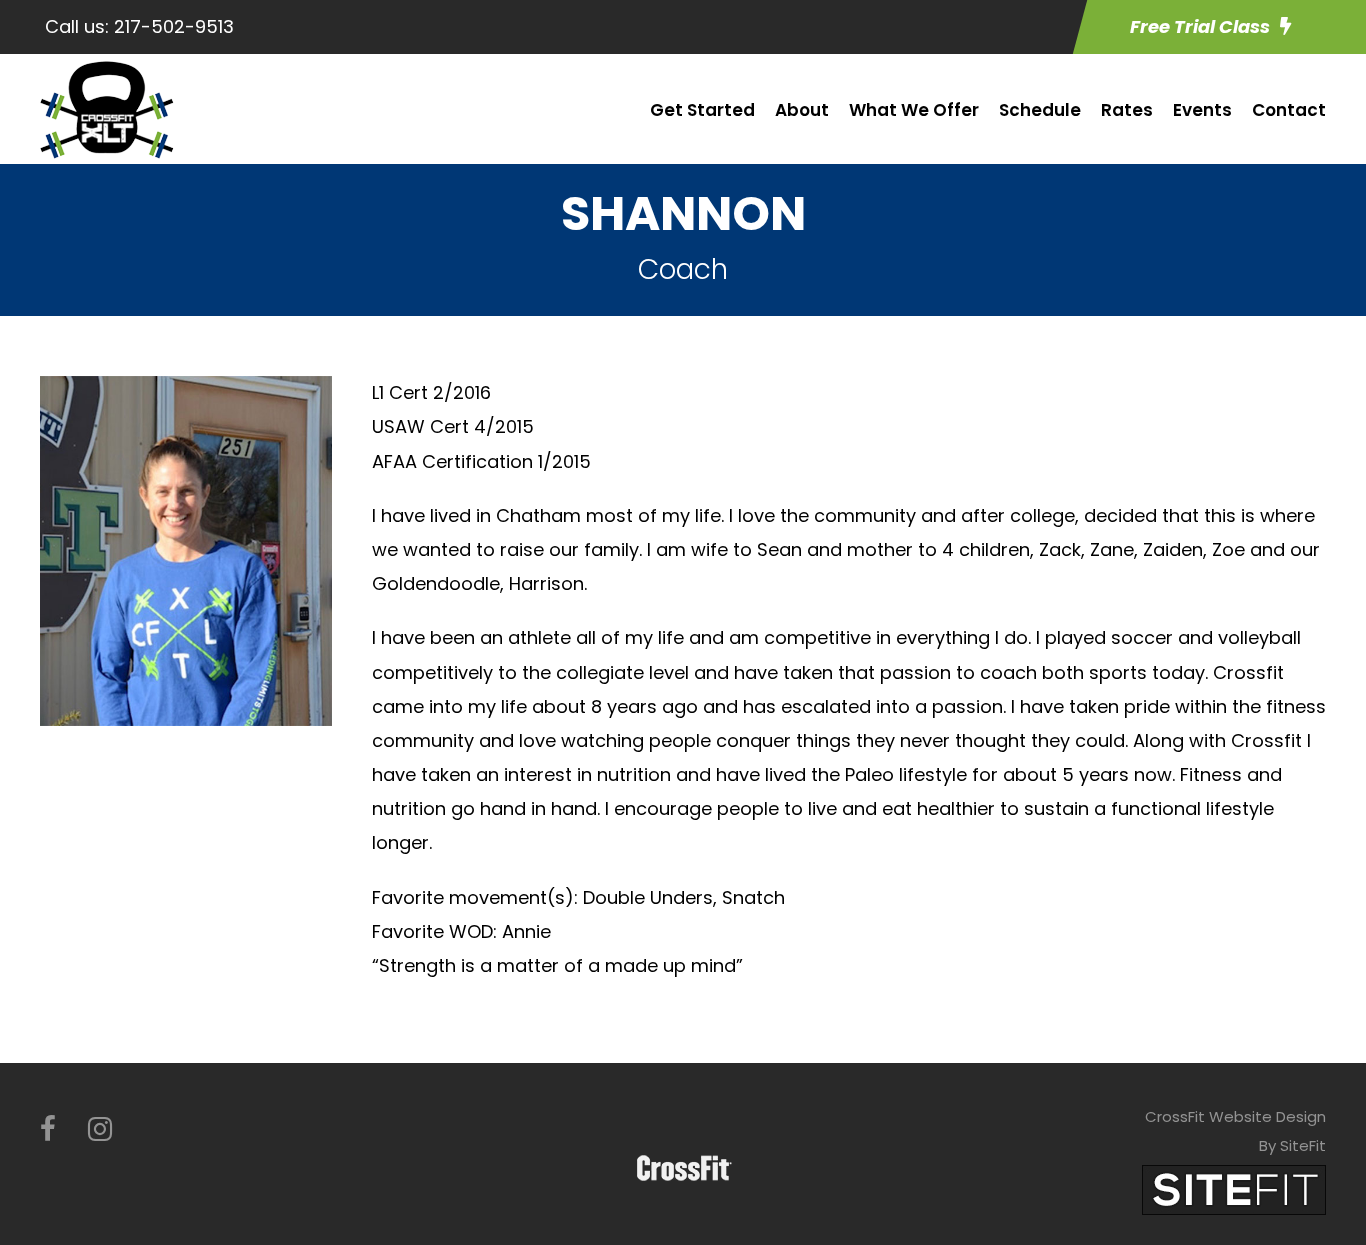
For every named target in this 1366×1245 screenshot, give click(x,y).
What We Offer (914, 110)
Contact (1289, 110)
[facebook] (48, 1129)
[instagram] (100, 1129)
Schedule (1040, 110)
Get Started (702, 110)
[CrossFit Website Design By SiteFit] (1234, 1188)
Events (1202, 110)
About (802, 110)
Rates (1127, 110)
